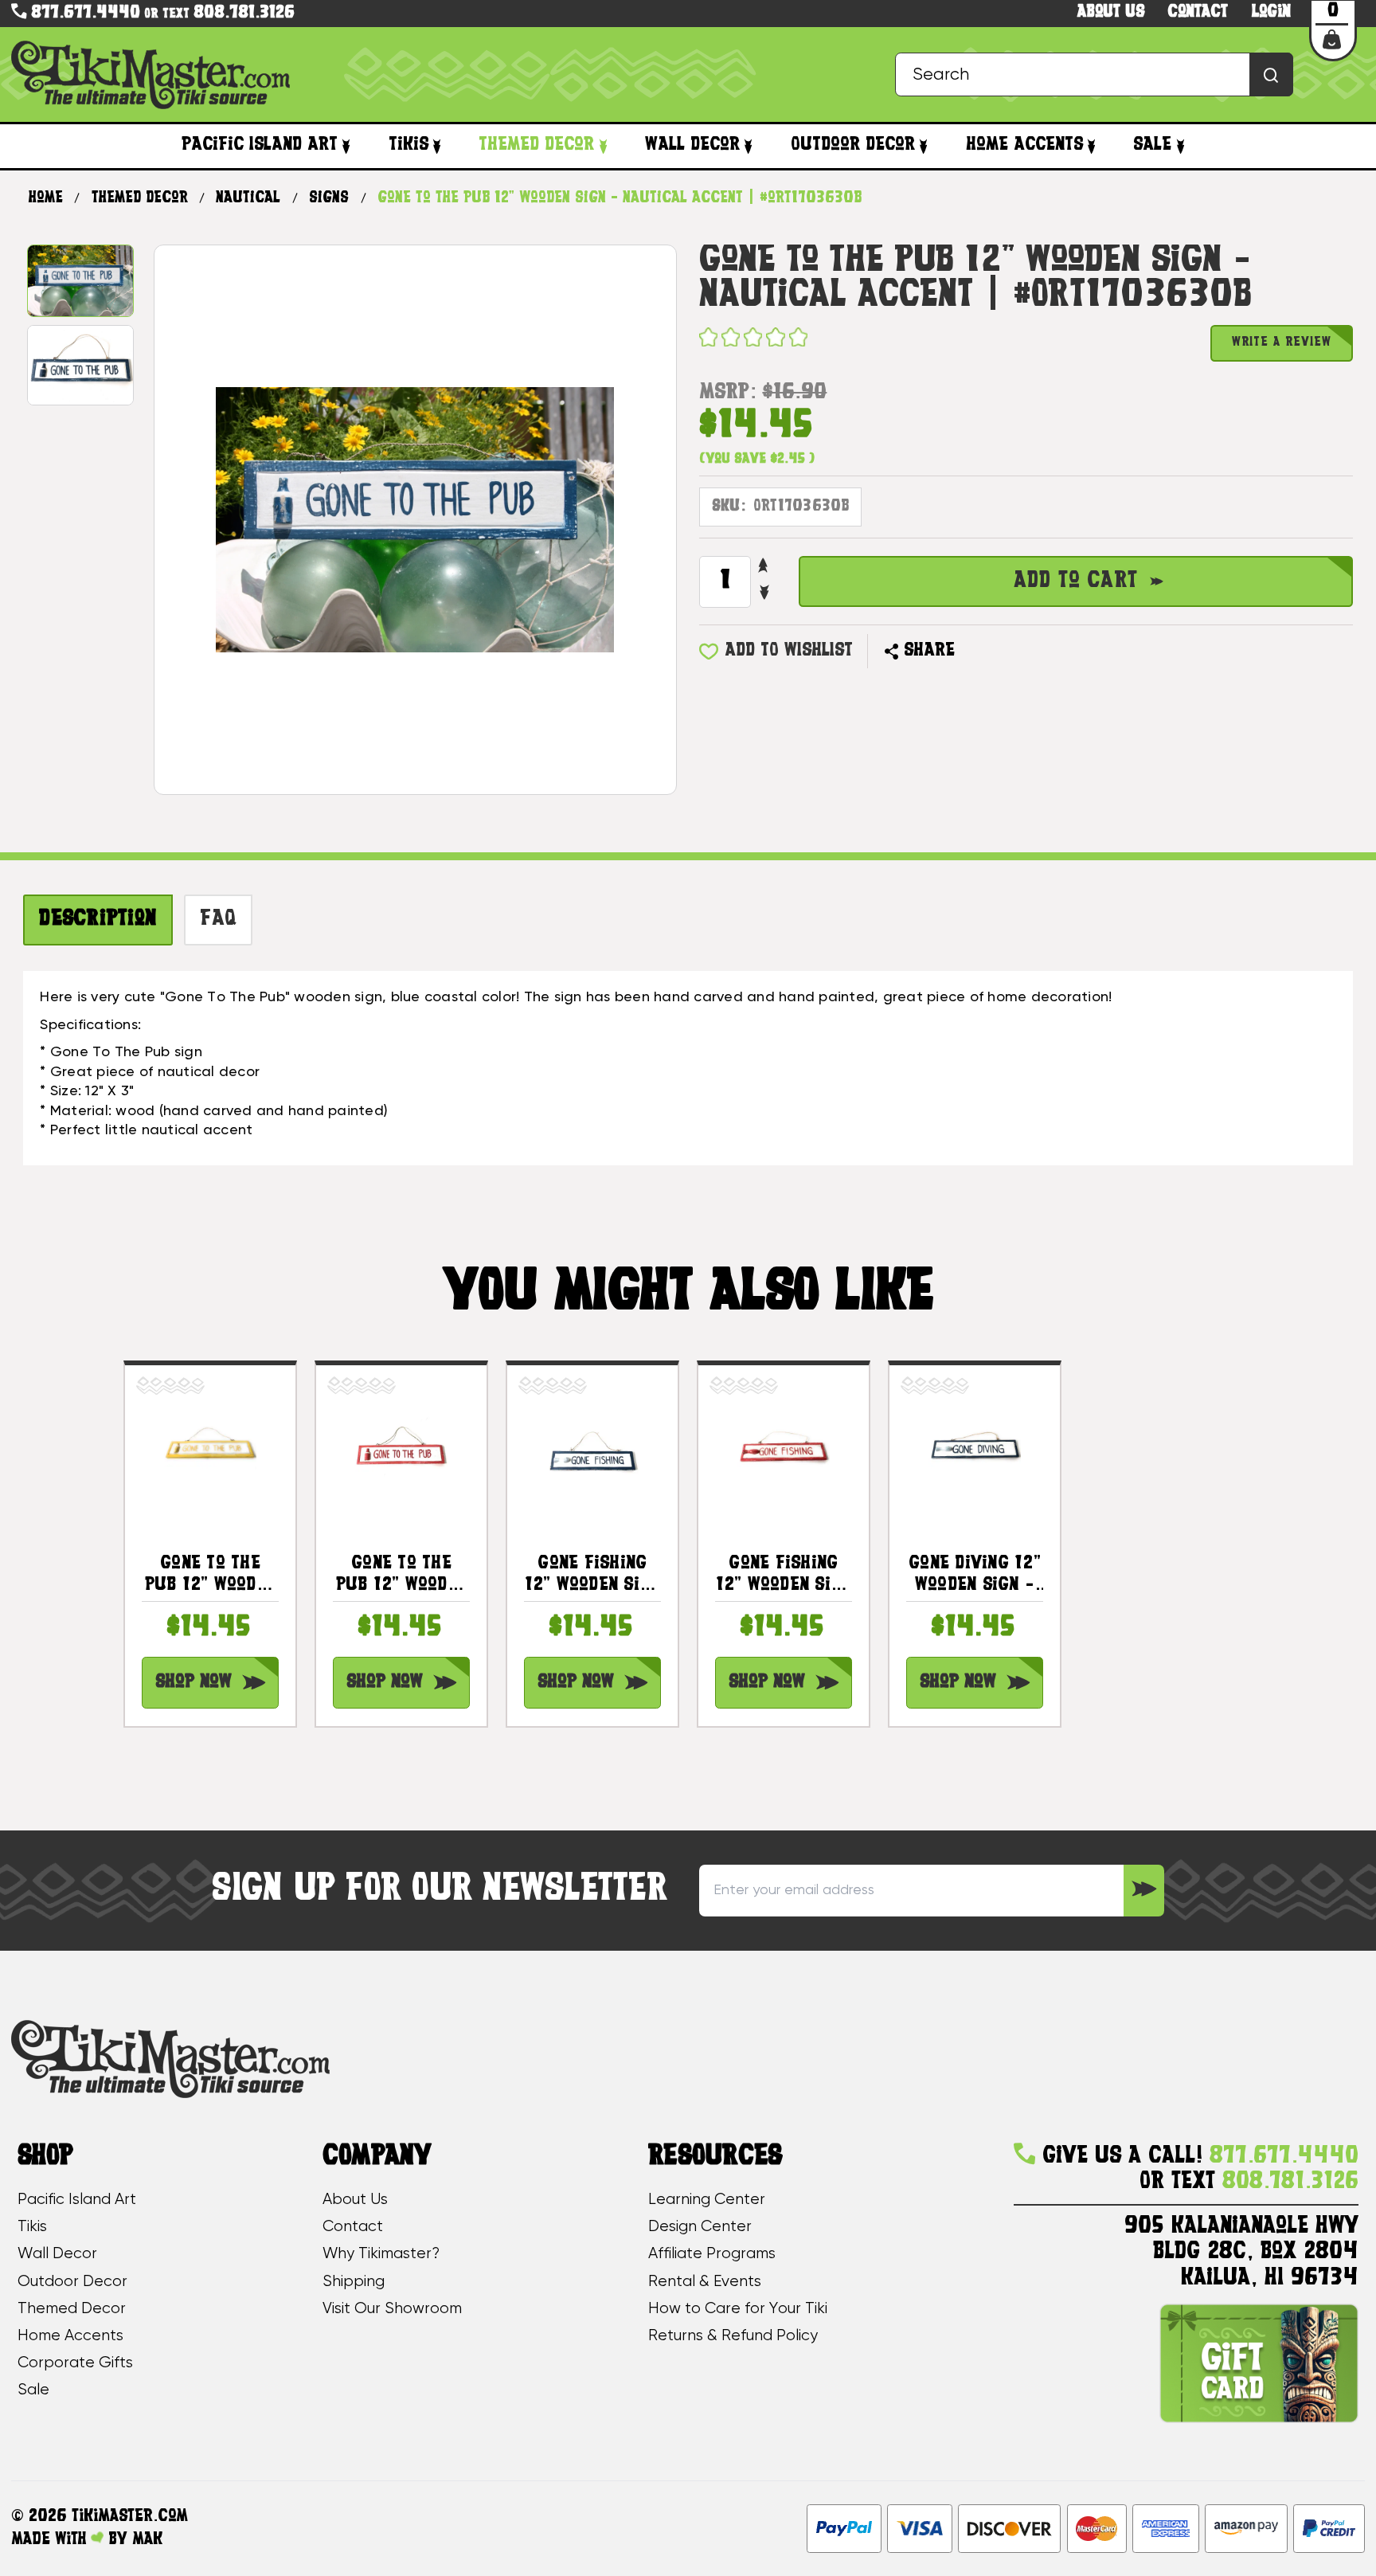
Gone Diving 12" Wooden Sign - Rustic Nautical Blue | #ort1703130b (975, 1576)
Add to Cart (1076, 581)
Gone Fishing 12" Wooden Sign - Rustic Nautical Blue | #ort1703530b (592, 1576)
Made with (51, 2540)
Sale (1152, 145)
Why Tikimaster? (381, 2254)
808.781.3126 (244, 13)
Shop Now (193, 1682)
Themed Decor (536, 145)
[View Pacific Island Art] (346, 147)
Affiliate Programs (712, 2254)
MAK (147, 2540)
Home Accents (1024, 145)
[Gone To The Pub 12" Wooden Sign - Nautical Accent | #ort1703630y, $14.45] (210, 1451)
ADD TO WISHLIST (789, 651)
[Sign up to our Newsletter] (1143, 1891)
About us (1111, 12)
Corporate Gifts (75, 2363)
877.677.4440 (83, 13)
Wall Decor (692, 145)
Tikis (408, 145)
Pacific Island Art (260, 145)
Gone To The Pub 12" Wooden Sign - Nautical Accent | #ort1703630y (210, 1576)
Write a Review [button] (1282, 343)
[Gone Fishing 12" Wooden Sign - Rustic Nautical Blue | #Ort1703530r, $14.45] (783, 1451)
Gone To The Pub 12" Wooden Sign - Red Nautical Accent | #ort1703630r (402, 1576)
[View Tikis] (437, 147)
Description (98, 919)
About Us (355, 2200)
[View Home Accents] (1092, 147)
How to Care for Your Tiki (738, 2309)
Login (1271, 12)
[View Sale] (1180, 147)
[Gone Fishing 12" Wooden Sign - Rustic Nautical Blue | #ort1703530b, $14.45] (592, 1451)
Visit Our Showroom (392, 2309)
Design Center (700, 2227)
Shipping (354, 2282)
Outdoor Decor (853, 145)
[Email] (975, 652)
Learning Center (707, 2200)
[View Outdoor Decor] (924, 147)
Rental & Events (705, 2282)
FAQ (218, 919)
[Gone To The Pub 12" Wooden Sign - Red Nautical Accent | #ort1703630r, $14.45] (401, 1451)
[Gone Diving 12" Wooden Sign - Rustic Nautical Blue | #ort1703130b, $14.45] (974, 1451)
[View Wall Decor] (749, 147)
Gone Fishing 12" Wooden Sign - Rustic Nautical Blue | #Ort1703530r (784, 1576)
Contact (1198, 12)
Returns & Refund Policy (733, 2336)
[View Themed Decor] (603, 147)
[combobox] (1094, 74)
